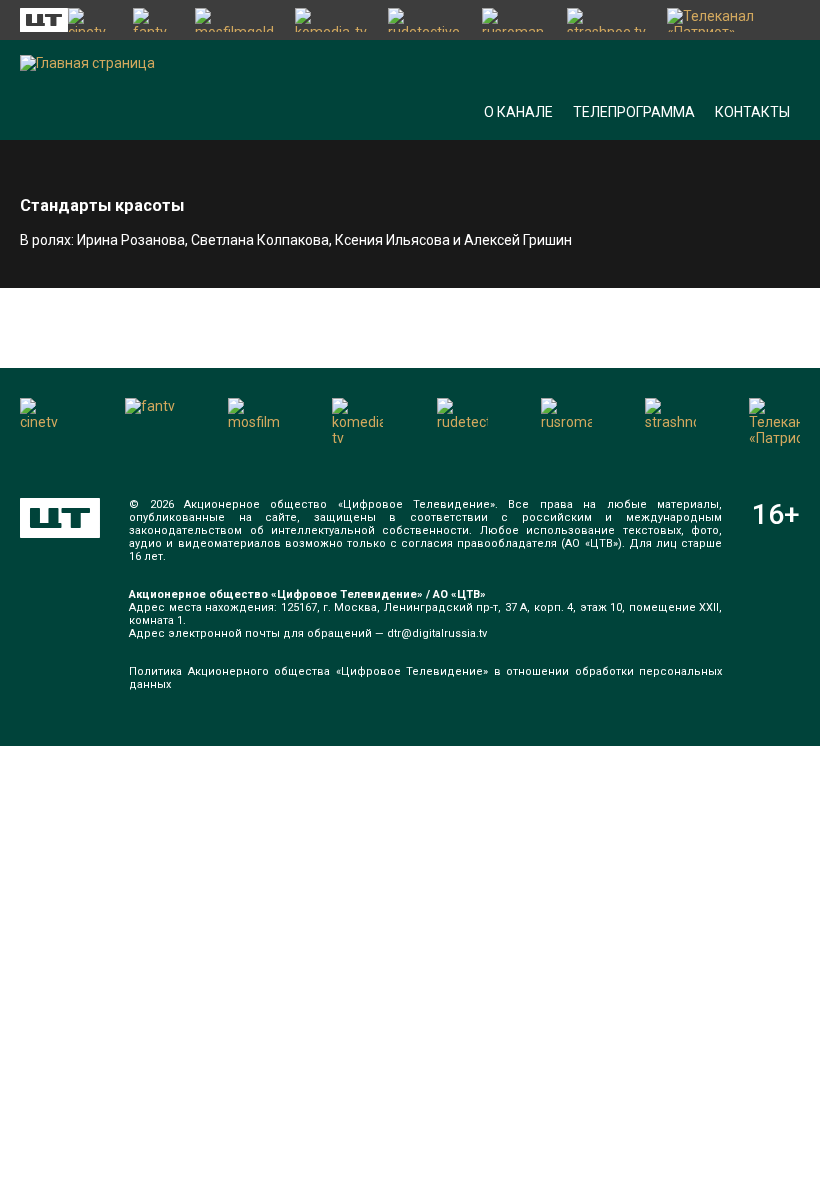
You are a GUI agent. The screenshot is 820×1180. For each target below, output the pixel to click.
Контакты (752, 112)
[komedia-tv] (332, 20)
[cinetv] (90, 20)
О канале (518, 112)
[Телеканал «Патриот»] (733, 20)
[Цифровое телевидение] (60, 518)
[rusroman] (514, 20)
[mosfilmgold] (235, 20)
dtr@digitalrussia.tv (437, 633)
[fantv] (154, 20)
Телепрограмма (634, 112)
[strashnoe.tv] (607, 20)
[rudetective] (425, 20)
